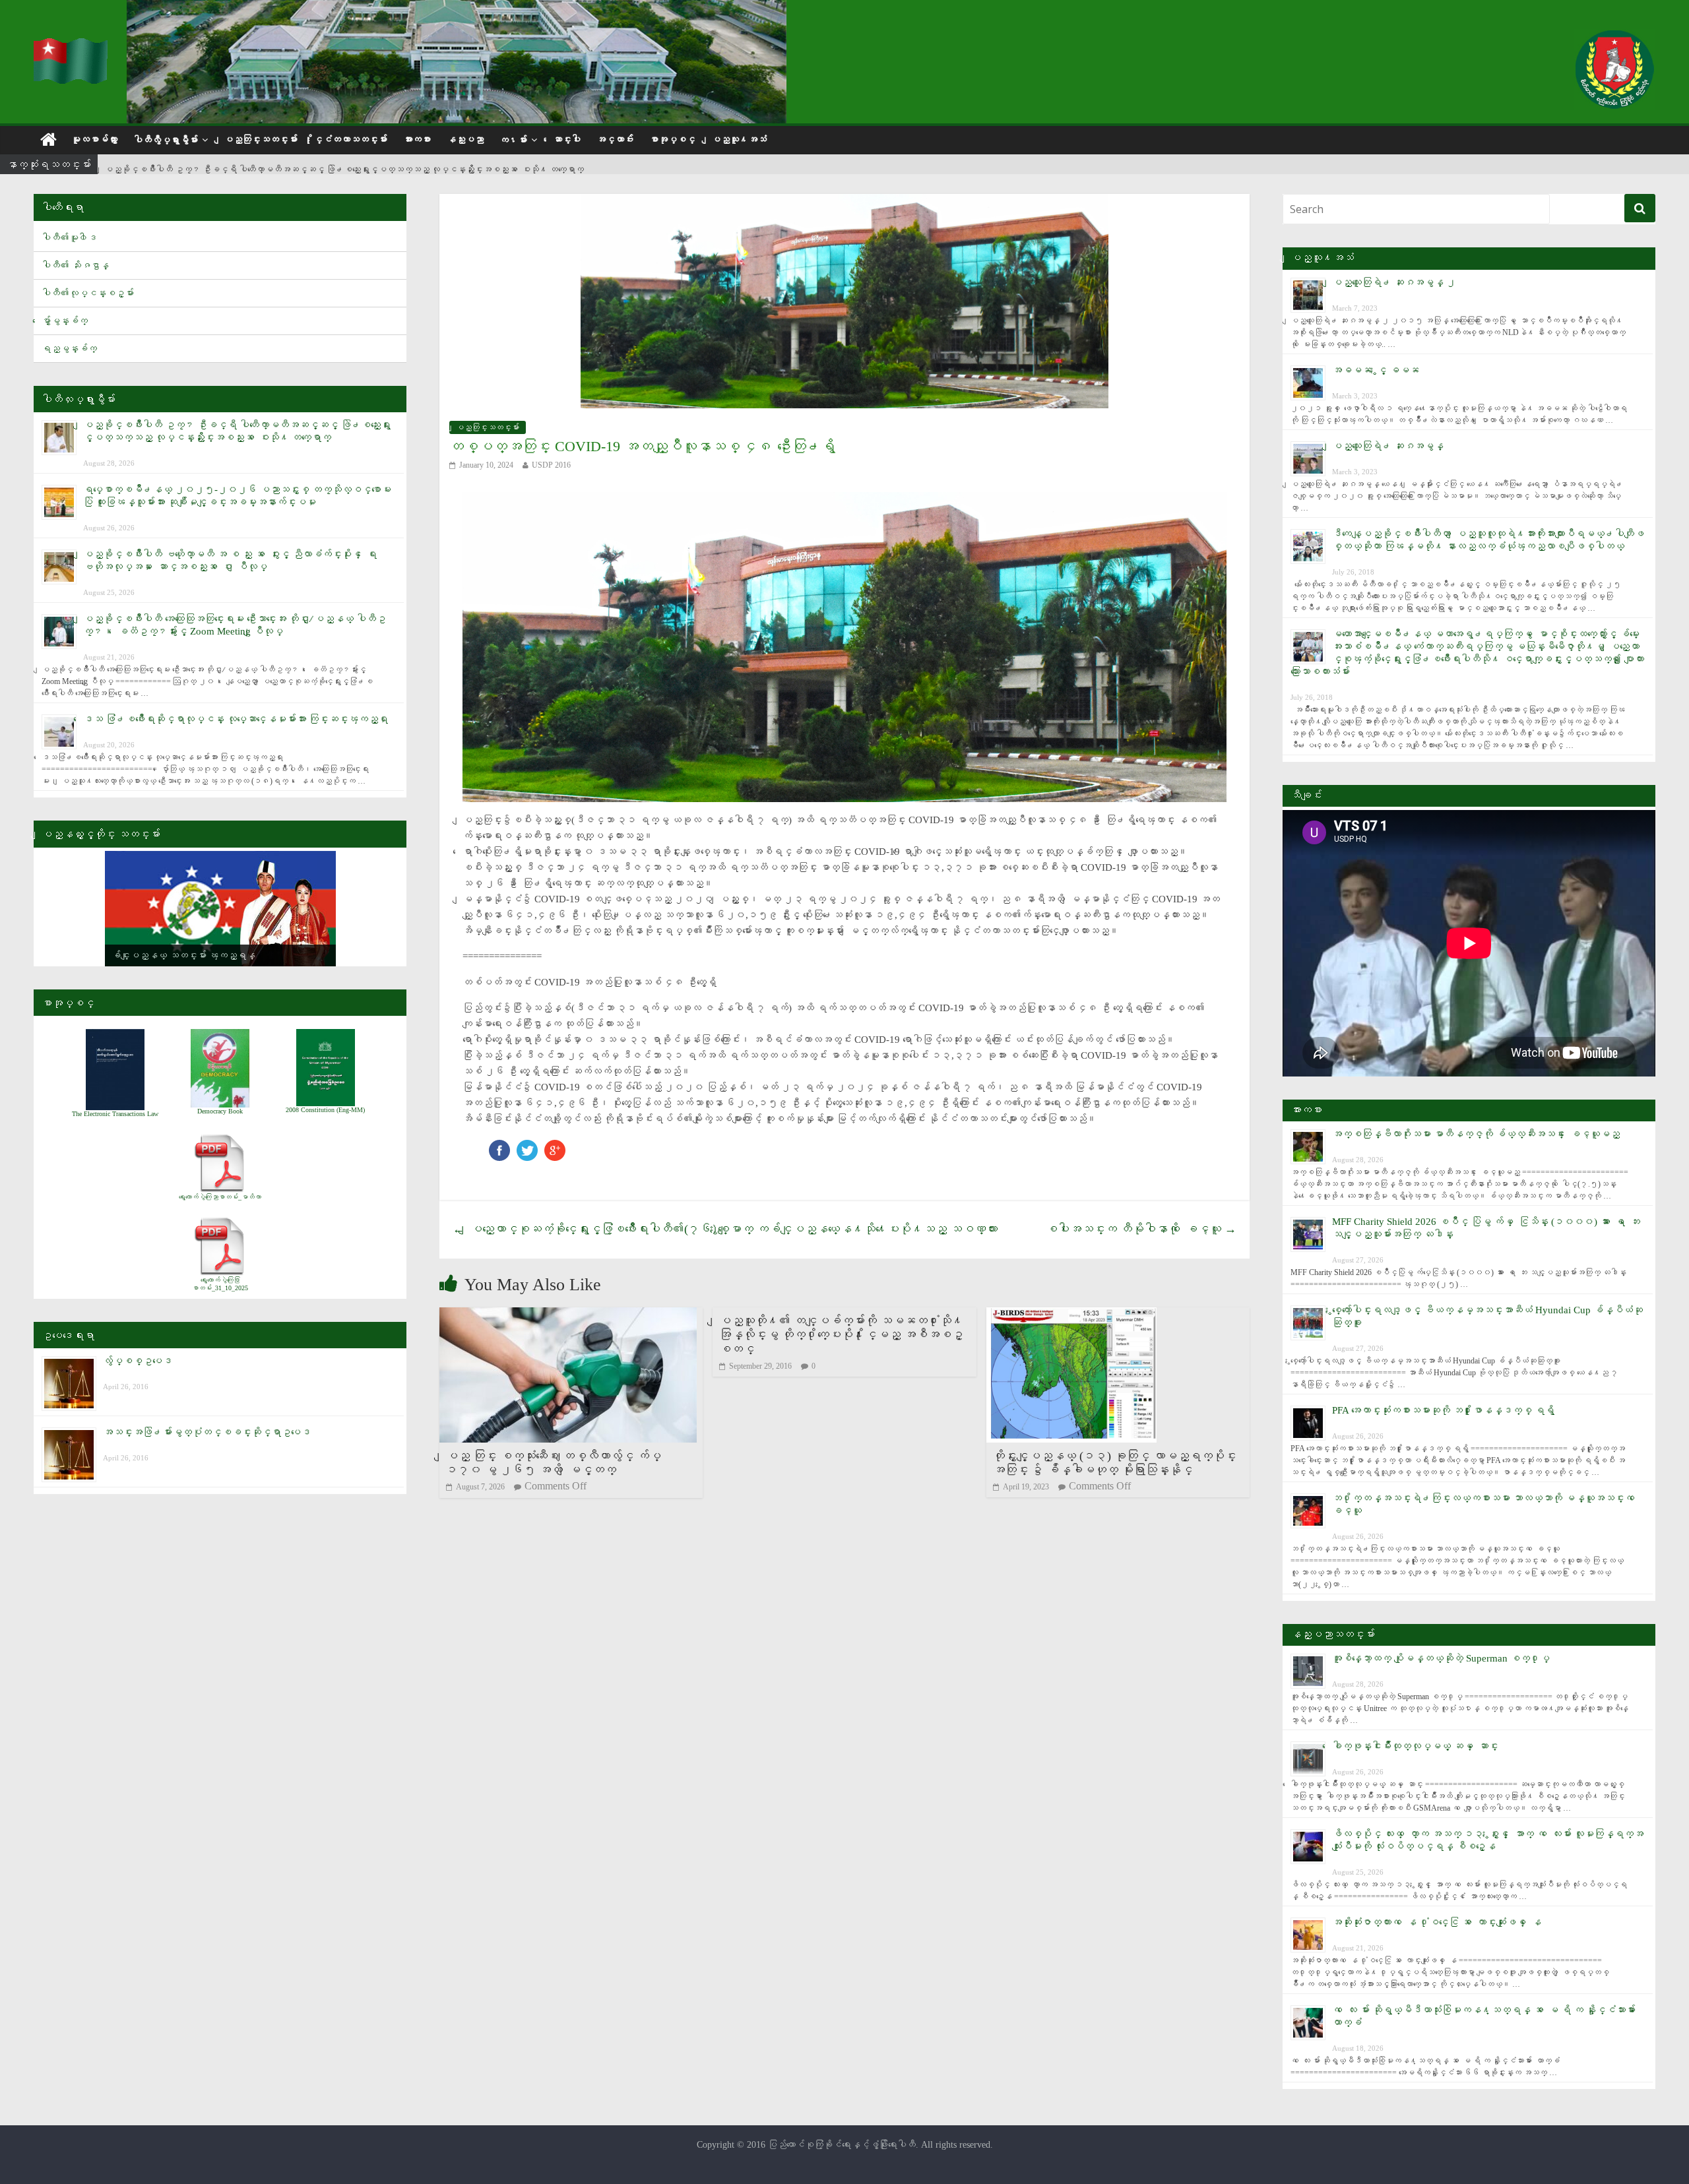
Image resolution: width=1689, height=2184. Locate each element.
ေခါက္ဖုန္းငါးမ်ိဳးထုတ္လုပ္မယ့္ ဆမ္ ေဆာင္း (1415, 1746)
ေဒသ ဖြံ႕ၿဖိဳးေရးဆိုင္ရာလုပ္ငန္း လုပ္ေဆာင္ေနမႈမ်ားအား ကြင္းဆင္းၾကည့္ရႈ (236, 719)
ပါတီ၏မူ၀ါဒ (69, 238)
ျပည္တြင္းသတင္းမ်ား (261, 140)
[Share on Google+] (555, 1146)
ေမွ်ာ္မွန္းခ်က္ (65, 321)
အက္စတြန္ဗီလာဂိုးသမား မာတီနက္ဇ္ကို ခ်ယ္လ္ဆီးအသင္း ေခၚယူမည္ (1476, 1134)
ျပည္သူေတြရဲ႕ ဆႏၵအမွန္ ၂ (1394, 282)
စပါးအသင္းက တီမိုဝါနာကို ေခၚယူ (1141, 1229)
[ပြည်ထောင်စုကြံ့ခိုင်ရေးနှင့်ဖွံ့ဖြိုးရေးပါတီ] (72, 47)
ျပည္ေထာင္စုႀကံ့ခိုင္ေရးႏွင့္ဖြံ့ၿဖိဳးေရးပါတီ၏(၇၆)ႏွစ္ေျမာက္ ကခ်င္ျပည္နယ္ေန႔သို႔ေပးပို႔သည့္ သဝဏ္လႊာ (725, 1229)
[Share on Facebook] (499, 1146)
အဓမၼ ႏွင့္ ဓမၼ (1376, 370)
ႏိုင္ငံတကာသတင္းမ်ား (350, 140)
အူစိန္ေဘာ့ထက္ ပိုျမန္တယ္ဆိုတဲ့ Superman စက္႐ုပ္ (1441, 1658)
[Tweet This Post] (527, 1146)
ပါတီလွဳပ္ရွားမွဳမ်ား (166, 140)
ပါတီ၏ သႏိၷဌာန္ (75, 265)
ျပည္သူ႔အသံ (739, 140)
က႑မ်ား (513, 140)
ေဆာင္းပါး (567, 140)
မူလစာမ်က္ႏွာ (94, 140)
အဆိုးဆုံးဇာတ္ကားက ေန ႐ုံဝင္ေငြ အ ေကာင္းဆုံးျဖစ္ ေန (1437, 1922)
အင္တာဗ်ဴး (615, 140)
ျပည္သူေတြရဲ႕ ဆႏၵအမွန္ (1388, 446)
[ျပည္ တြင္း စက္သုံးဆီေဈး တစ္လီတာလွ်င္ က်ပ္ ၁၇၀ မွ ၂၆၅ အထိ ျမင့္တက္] (568, 1316)
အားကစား (417, 140)
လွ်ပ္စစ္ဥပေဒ (138, 1361)
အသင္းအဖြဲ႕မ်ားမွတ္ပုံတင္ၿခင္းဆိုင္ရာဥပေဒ (207, 1432)
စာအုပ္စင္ (672, 140)
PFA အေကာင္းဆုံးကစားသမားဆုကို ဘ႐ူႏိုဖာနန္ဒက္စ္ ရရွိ (1443, 1410)
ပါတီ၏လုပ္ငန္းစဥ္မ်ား (88, 293)
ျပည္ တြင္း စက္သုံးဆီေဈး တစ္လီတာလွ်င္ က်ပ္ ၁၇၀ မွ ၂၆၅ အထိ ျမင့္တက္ (554, 1463)
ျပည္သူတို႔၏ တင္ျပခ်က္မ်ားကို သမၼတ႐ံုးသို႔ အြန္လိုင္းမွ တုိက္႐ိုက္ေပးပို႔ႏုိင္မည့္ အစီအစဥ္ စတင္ (841, 1335)
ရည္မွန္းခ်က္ (69, 349)
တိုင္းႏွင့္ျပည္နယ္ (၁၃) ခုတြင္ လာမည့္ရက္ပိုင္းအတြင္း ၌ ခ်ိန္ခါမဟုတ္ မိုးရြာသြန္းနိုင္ (1115, 1463)
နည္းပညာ (465, 140)
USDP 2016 (551, 465)
